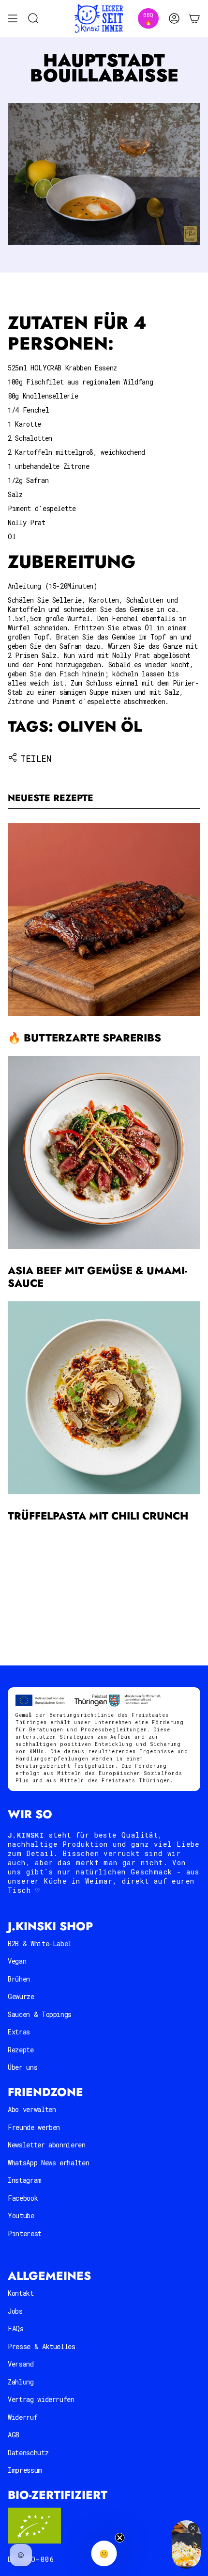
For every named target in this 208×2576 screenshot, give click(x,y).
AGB (14, 2435)
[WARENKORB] (194, 19)
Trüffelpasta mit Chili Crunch (98, 1516)
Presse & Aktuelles (42, 2346)
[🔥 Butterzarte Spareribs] (104, 920)
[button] (104, 2553)
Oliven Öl (100, 727)
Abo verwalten (32, 2109)
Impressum (25, 2470)
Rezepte (21, 2050)
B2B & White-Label (40, 1944)
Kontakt (21, 2293)
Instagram (25, 2180)
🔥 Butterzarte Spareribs (84, 1038)
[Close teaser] (120, 2538)
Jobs (15, 2311)
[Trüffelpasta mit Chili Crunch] (104, 1398)
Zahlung (21, 2382)
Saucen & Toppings (40, 2014)
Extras (19, 2032)
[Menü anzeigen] (13, 19)
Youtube (21, 2216)
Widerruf (22, 2417)
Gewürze (21, 1996)
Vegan (17, 1961)
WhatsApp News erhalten (48, 2163)
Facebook (23, 2198)
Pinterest (25, 2233)
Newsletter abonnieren (47, 2145)
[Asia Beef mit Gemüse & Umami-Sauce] (104, 1152)
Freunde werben (34, 2127)
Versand (21, 2364)
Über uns (22, 2067)
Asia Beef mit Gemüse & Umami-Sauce (97, 1277)
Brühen (19, 1979)
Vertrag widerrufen (41, 2399)
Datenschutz (28, 2453)
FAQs (16, 2328)
